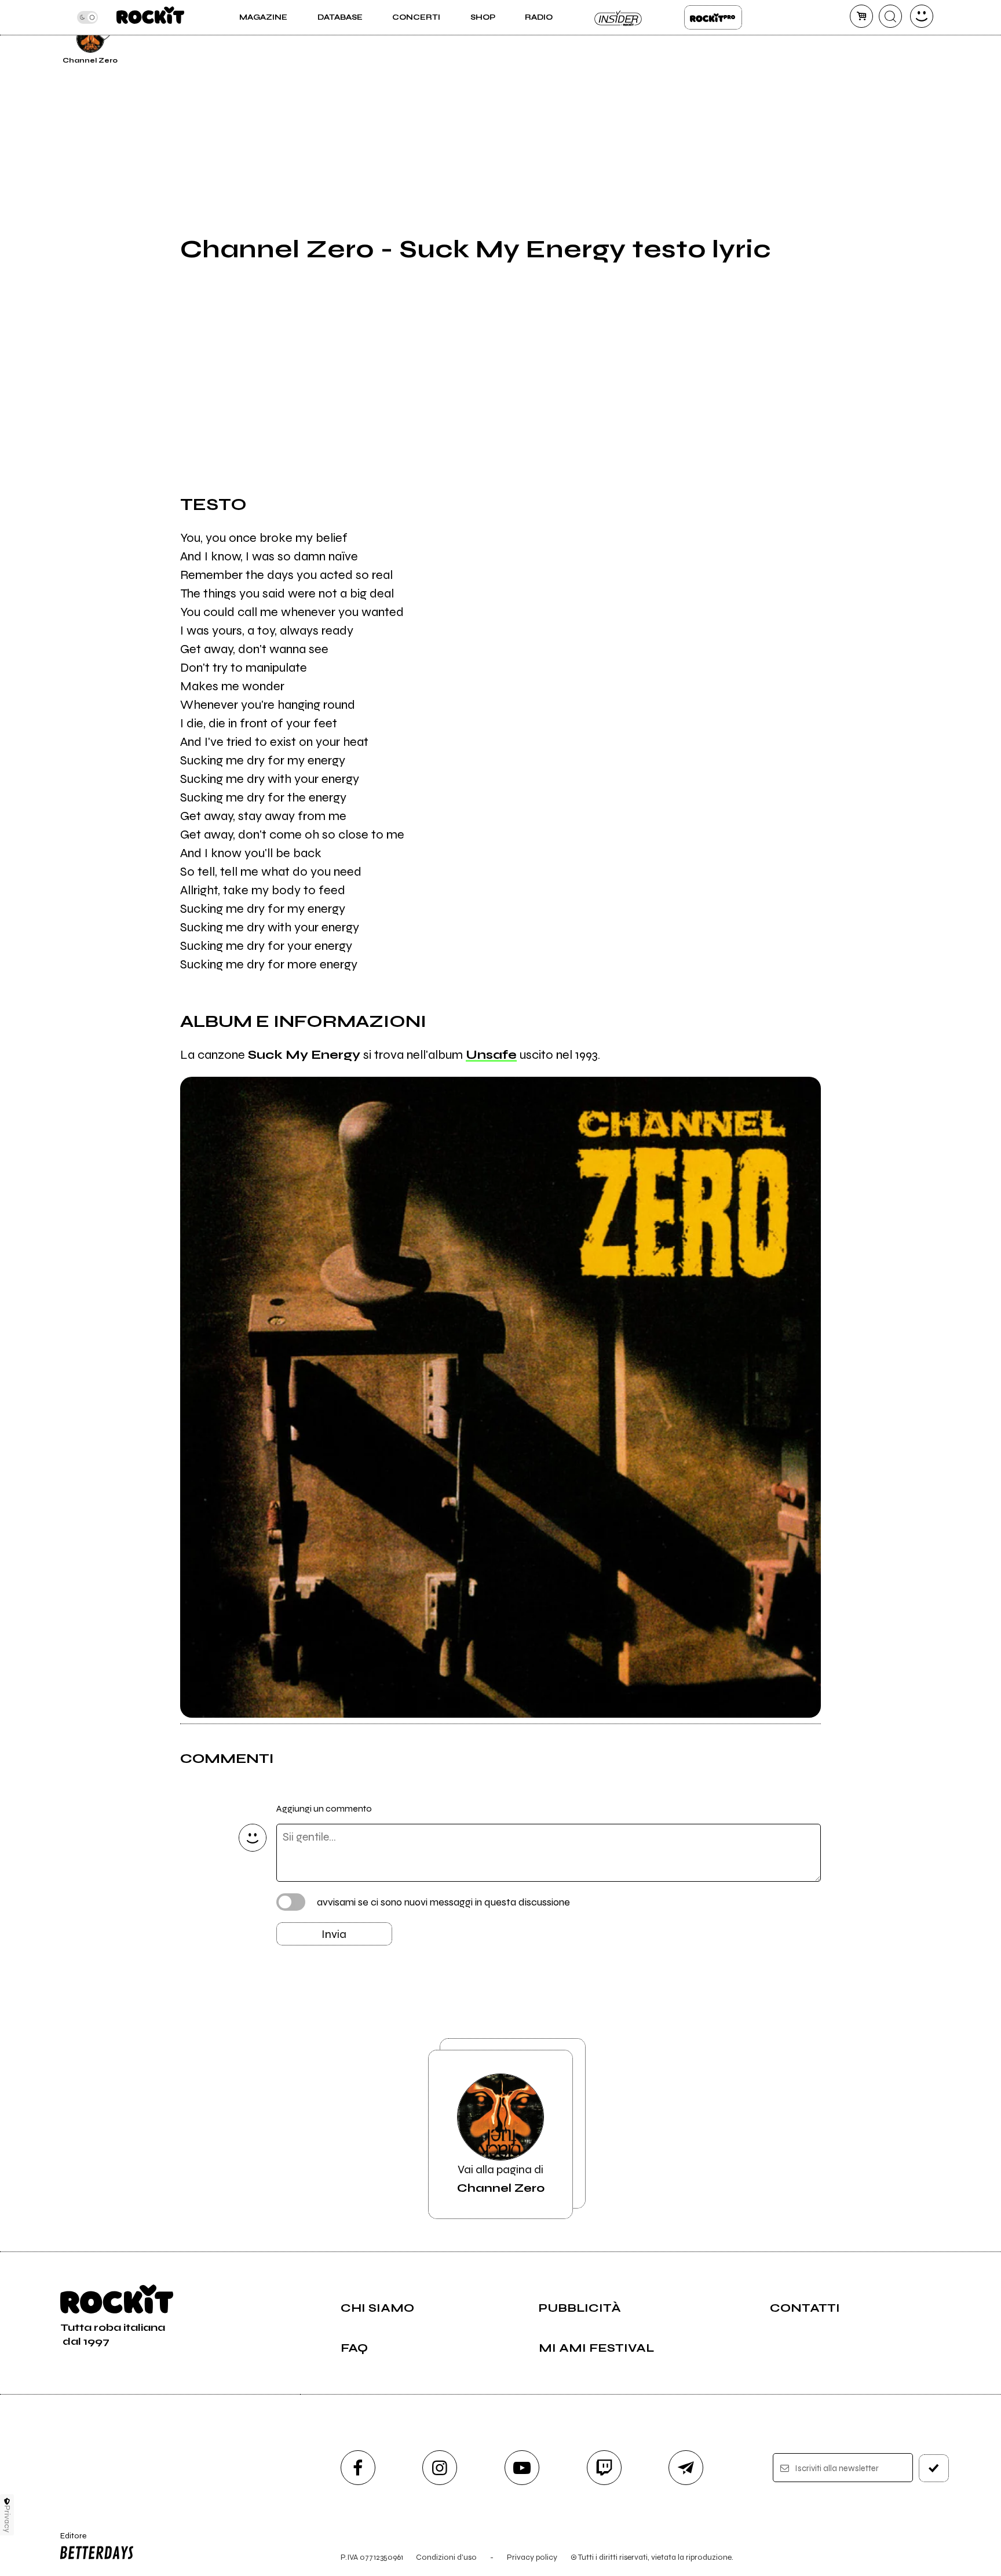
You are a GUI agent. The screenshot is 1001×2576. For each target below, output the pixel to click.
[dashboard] (922, 16)
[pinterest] (849, 37)
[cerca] (890, 16)
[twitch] (604, 2468)
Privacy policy (532, 2557)
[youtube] (522, 2468)
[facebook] (358, 2468)
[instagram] (440, 2468)
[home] (150, 17)
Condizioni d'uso (446, 2557)
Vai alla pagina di (501, 2179)
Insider (619, 17)
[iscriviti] (934, 2468)
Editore (68, 2541)
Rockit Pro (713, 17)
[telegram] (686, 2468)
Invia (334, 1934)
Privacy (7, 2519)
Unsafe (491, 1055)
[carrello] (861, 16)
